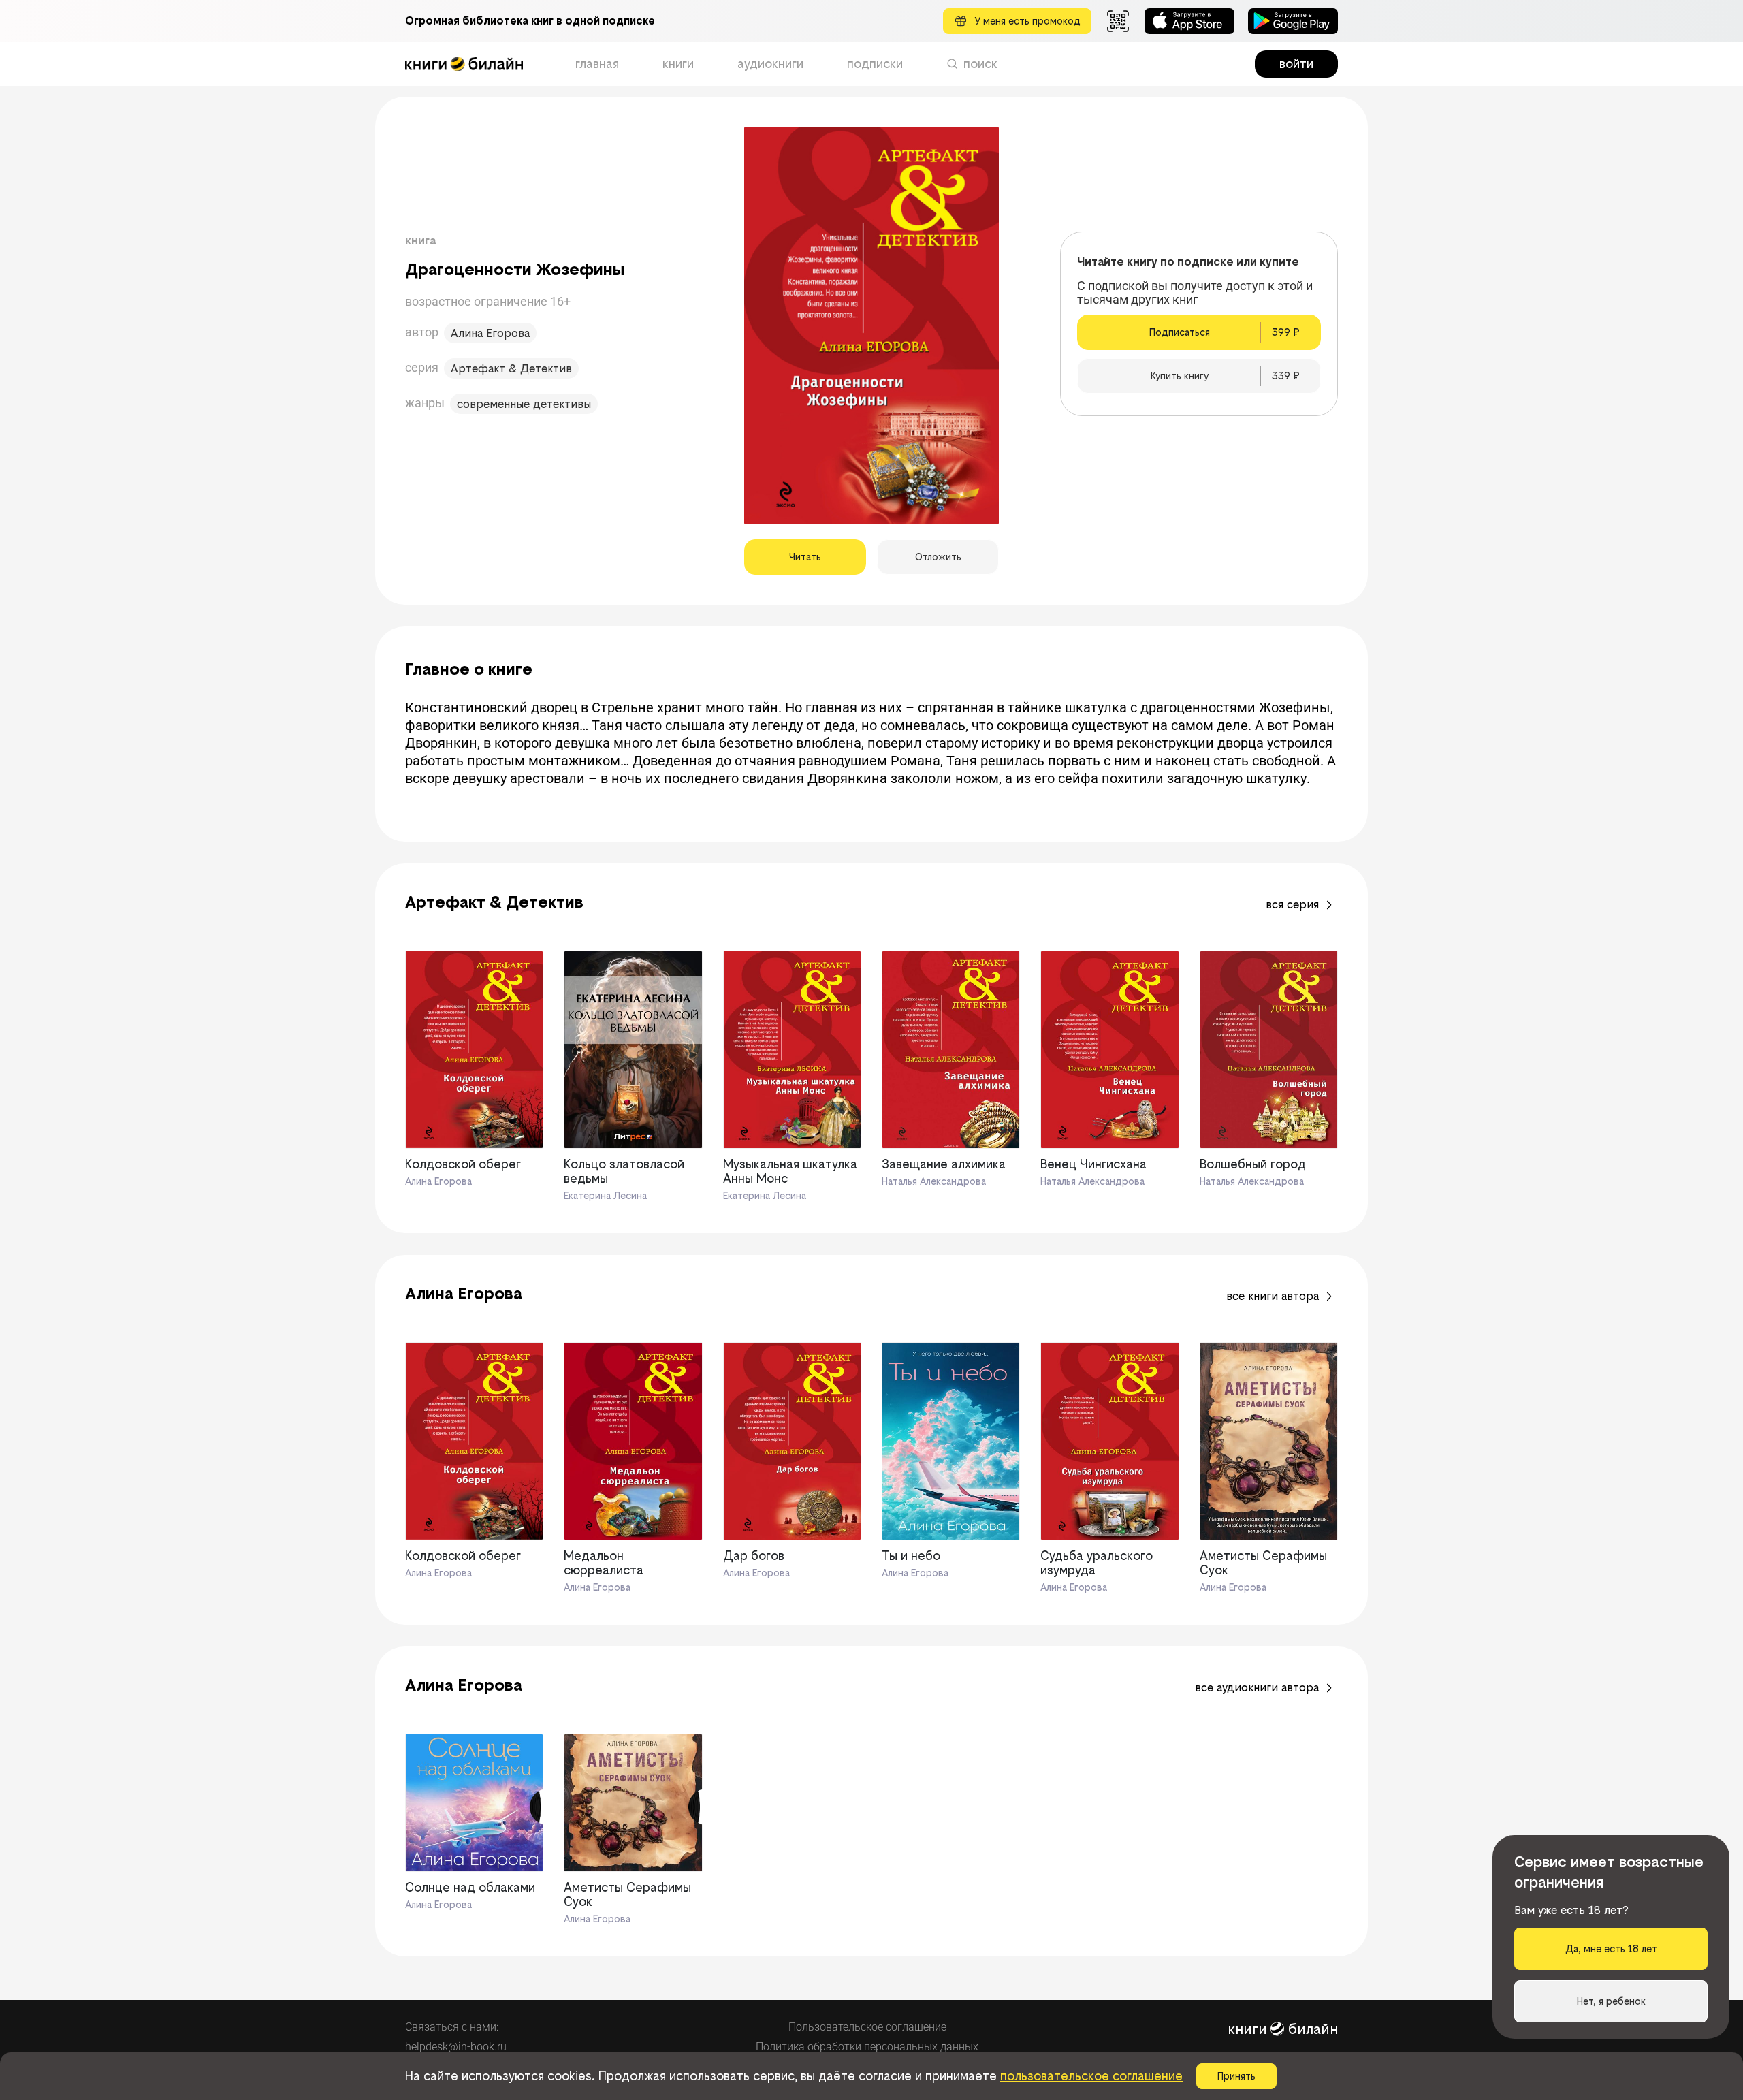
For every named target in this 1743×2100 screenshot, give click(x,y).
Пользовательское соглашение (867, 2027)
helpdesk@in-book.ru (456, 2047)
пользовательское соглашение (1091, 2076)
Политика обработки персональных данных (867, 2047)
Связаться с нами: (452, 2027)
